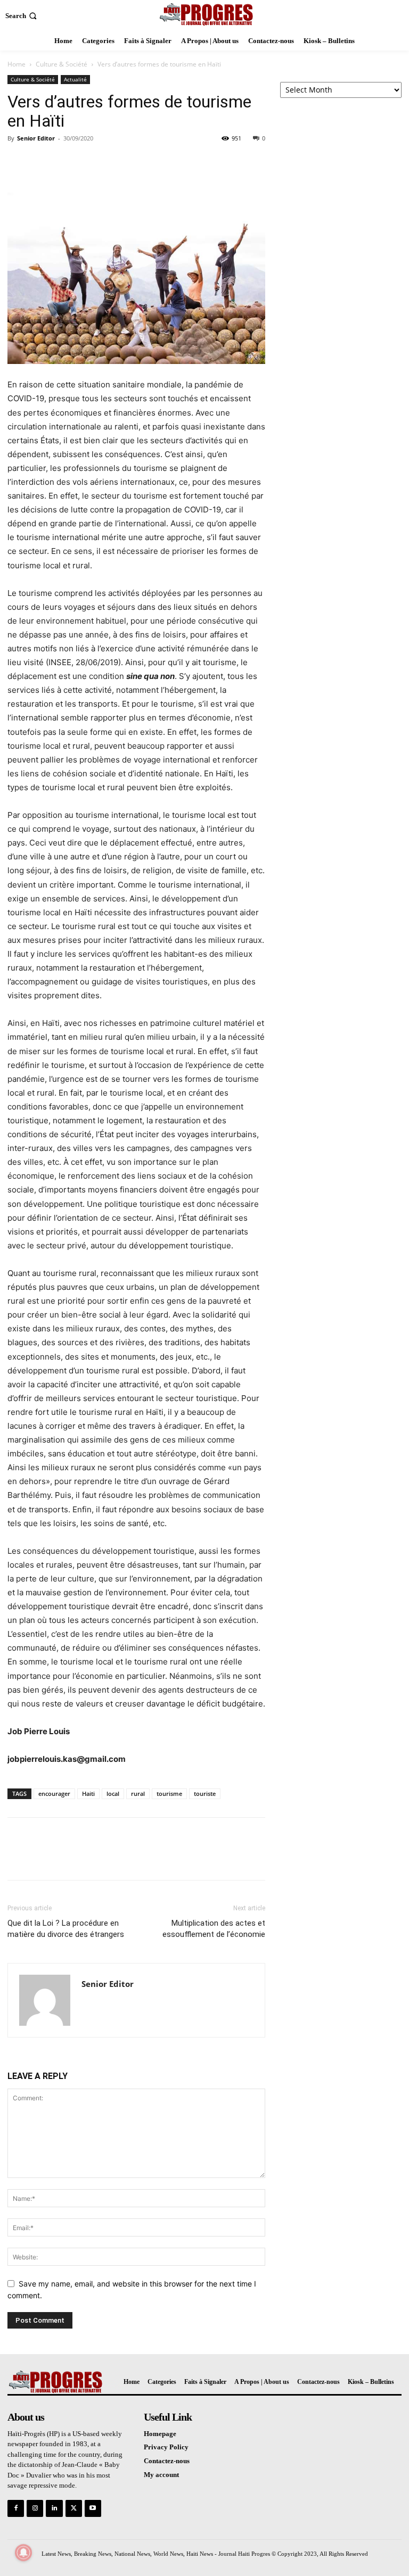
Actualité (75, 79)
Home (17, 64)
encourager (54, 1794)
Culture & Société (62, 64)
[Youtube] (93, 2508)
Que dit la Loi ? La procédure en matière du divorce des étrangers (66, 1929)
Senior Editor (36, 138)
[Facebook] (18, 162)
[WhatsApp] (92, 162)
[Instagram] (35, 2508)
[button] (22, 16)
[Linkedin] (54, 2508)
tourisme (169, 1794)
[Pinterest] (67, 162)
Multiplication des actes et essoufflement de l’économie (214, 1929)
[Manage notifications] (23, 2553)
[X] (43, 162)
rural (138, 1794)
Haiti (88, 1794)
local (113, 1794)
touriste (205, 1794)
